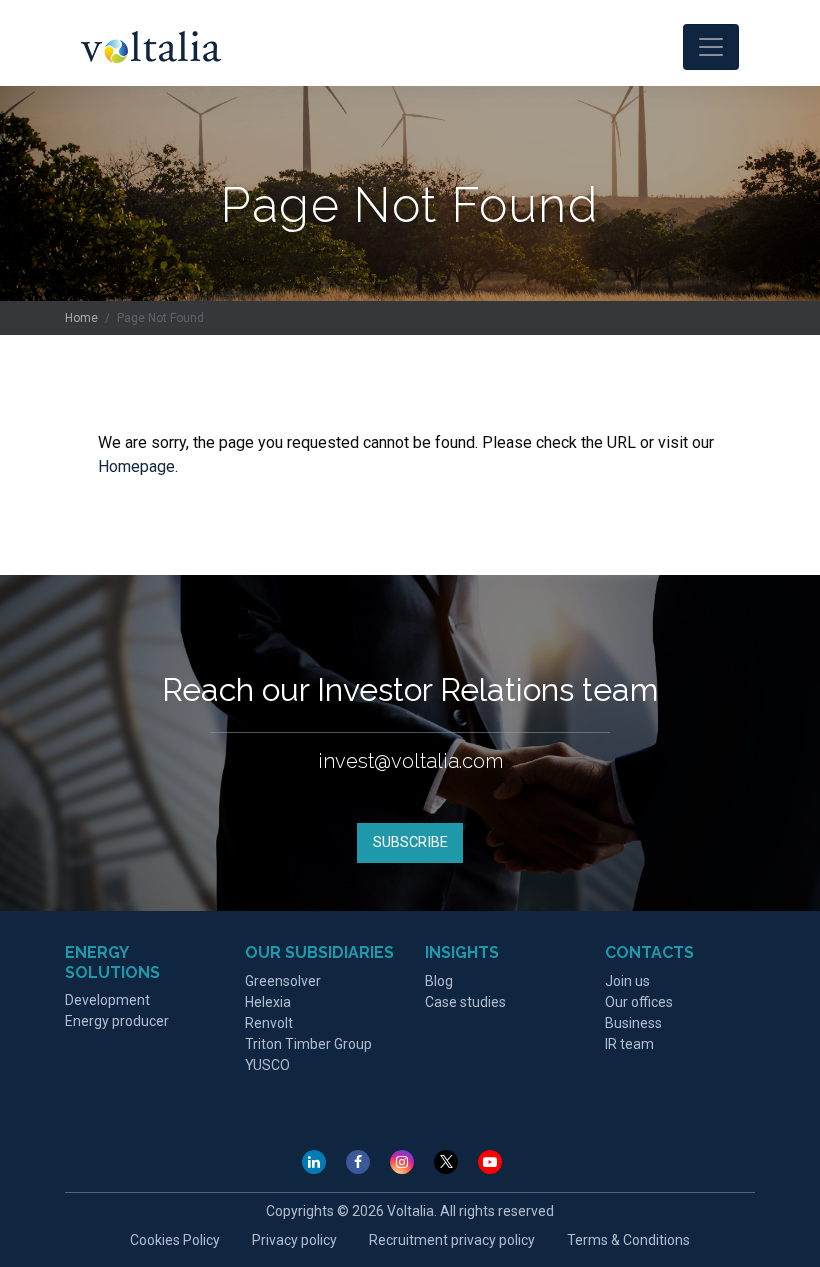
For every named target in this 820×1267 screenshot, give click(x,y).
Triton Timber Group (308, 1044)
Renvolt (269, 1023)
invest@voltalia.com (410, 761)
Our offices (639, 1002)
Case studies (465, 1002)
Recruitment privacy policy (452, 1240)
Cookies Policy (175, 1240)
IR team (629, 1044)
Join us (627, 981)
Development (107, 1000)
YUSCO (267, 1065)
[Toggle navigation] (711, 47)
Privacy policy (294, 1240)
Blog (439, 981)
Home (81, 318)
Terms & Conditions (628, 1240)
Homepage (136, 466)
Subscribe (410, 842)
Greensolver (283, 981)
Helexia (268, 1002)
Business (633, 1023)
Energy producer (117, 1021)
